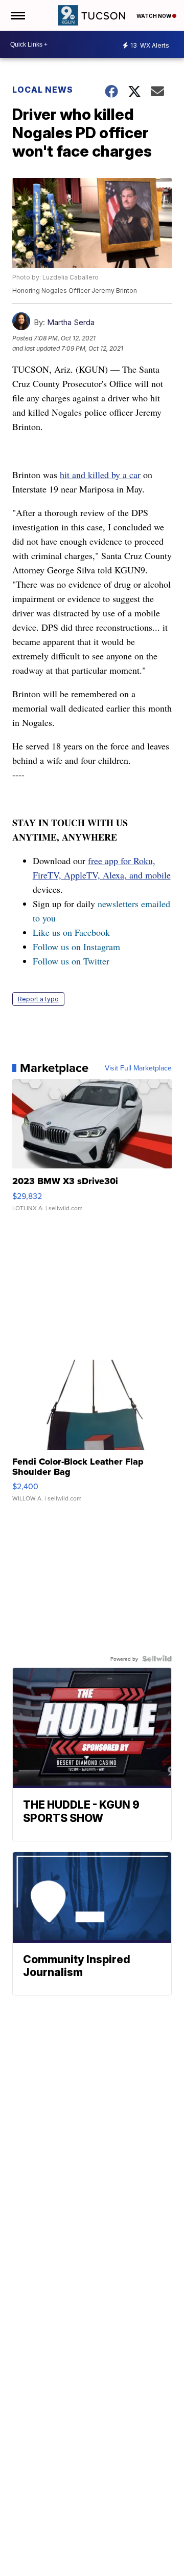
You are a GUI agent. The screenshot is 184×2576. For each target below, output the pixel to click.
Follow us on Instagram (76, 947)
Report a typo (38, 999)
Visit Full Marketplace (138, 1068)
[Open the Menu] (17, 15)
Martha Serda (71, 322)
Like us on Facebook (71, 932)
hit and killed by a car (100, 475)
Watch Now (154, 16)
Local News (43, 90)
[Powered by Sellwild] (157, 1659)
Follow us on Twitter (71, 961)
